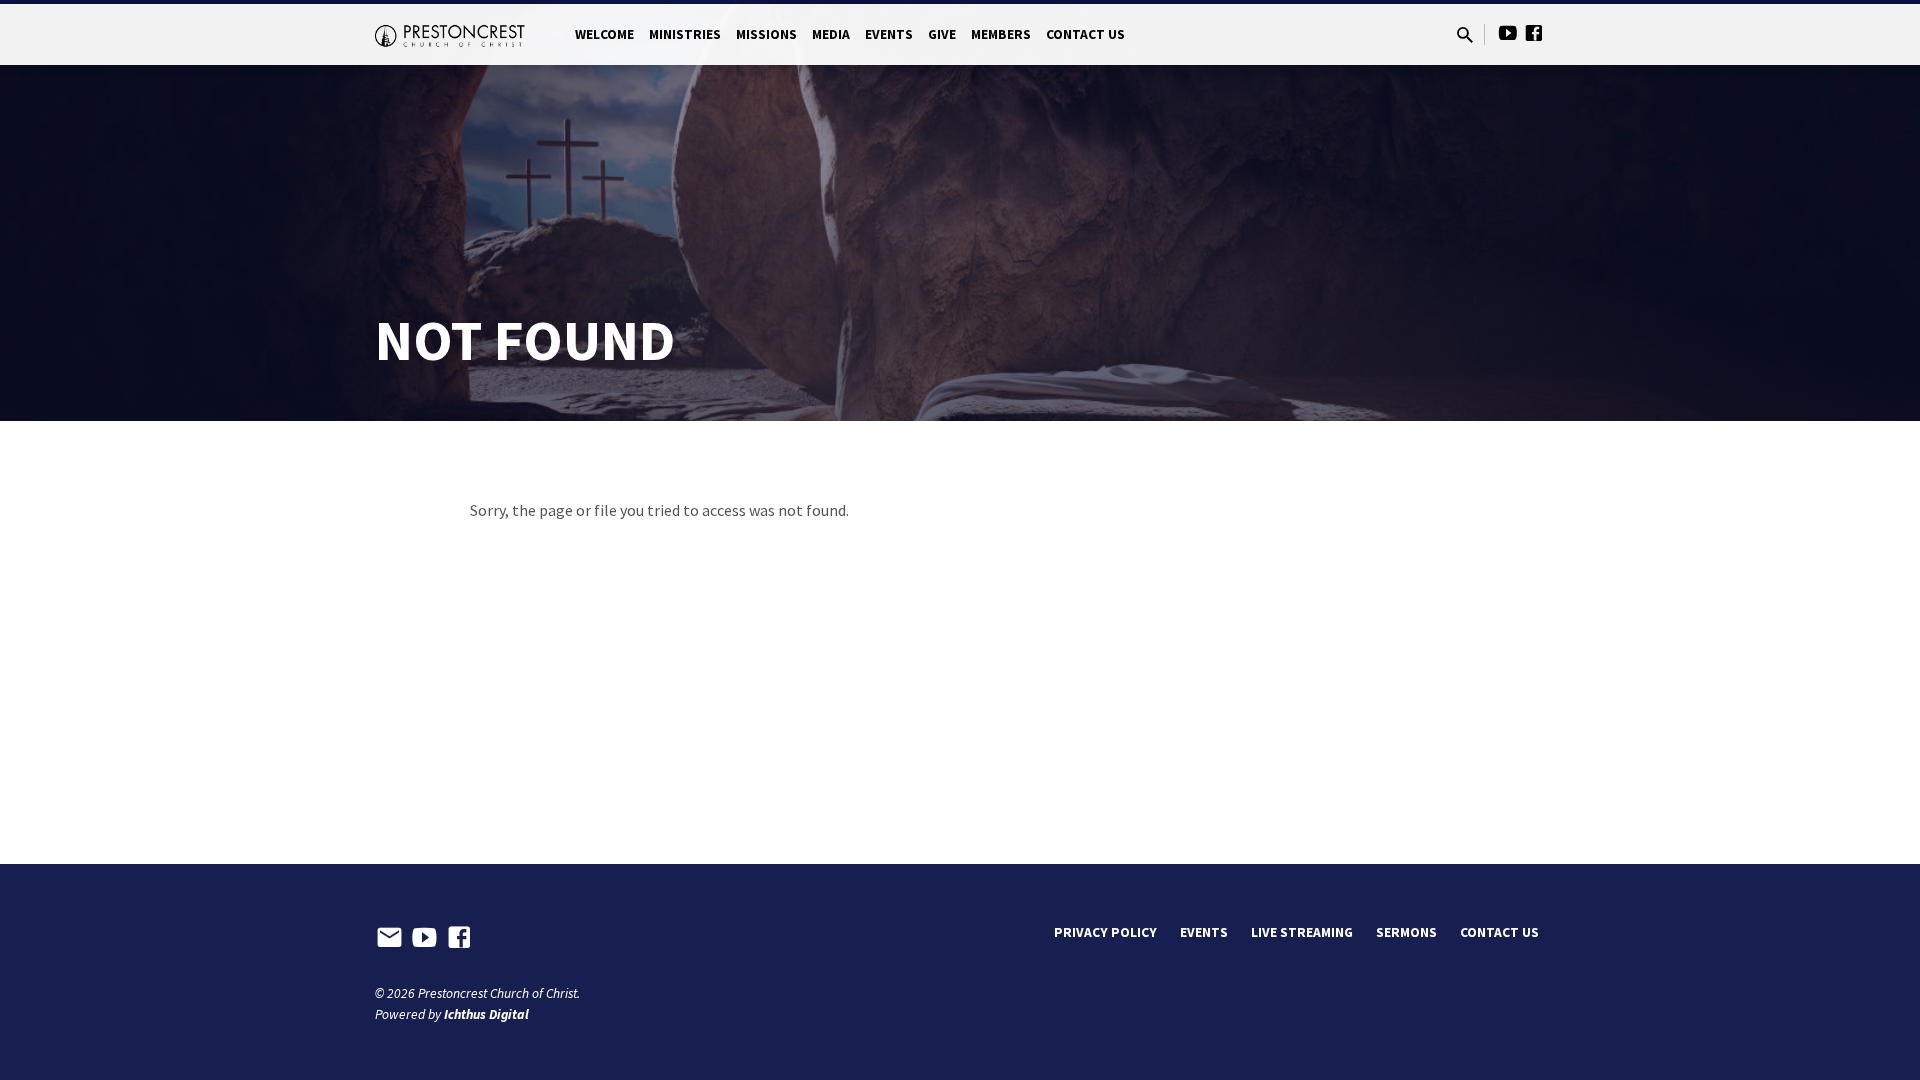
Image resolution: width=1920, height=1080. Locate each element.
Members (1001, 34)
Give (942, 34)
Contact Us (1085, 34)
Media (831, 34)
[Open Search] (1465, 35)
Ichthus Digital (486, 1014)
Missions (766, 34)
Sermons (1406, 932)
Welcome (604, 34)
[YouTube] (1508, 33)
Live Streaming (1302, 932)
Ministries (685, 34)
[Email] (389, 938)
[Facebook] (1534, 33)
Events (889, 34)
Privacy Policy (1105, 932)
